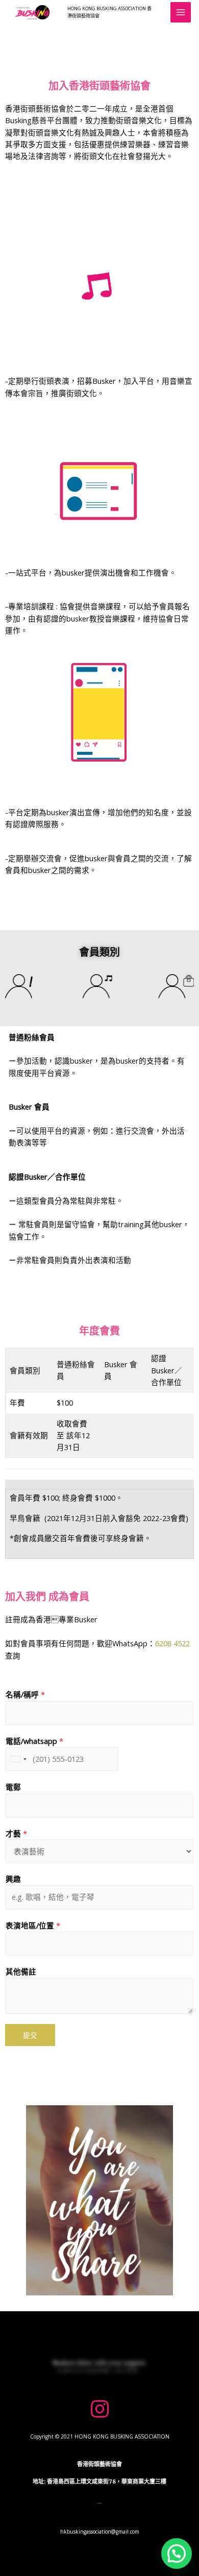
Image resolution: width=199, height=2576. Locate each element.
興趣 (13, 1879)
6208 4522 (172, 1643)
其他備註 (21, 1971)
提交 (30, 2035)
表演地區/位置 (33, 1925)
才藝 (16, 1833)
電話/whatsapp (34, 1741)
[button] (100, 2532)
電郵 (13, 1787)
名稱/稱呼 (25, 1694)
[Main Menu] (181, 12)
